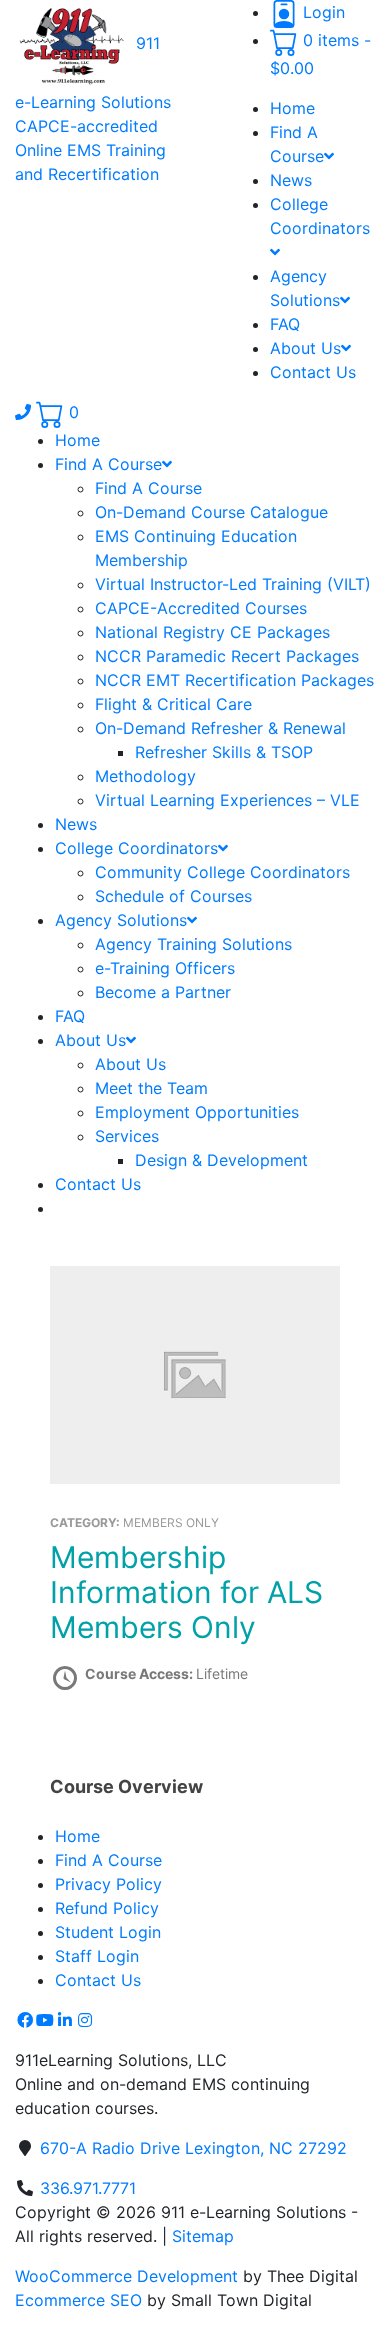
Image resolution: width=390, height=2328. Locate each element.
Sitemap (203, 2236)
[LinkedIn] (65, 2020)
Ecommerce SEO (78, 2300)
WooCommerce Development (126, 2276)
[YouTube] (45, 2020)
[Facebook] (25, 2020)
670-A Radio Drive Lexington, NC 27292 (193, 2148)
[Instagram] (85, 2020)
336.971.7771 (88, 2188)
